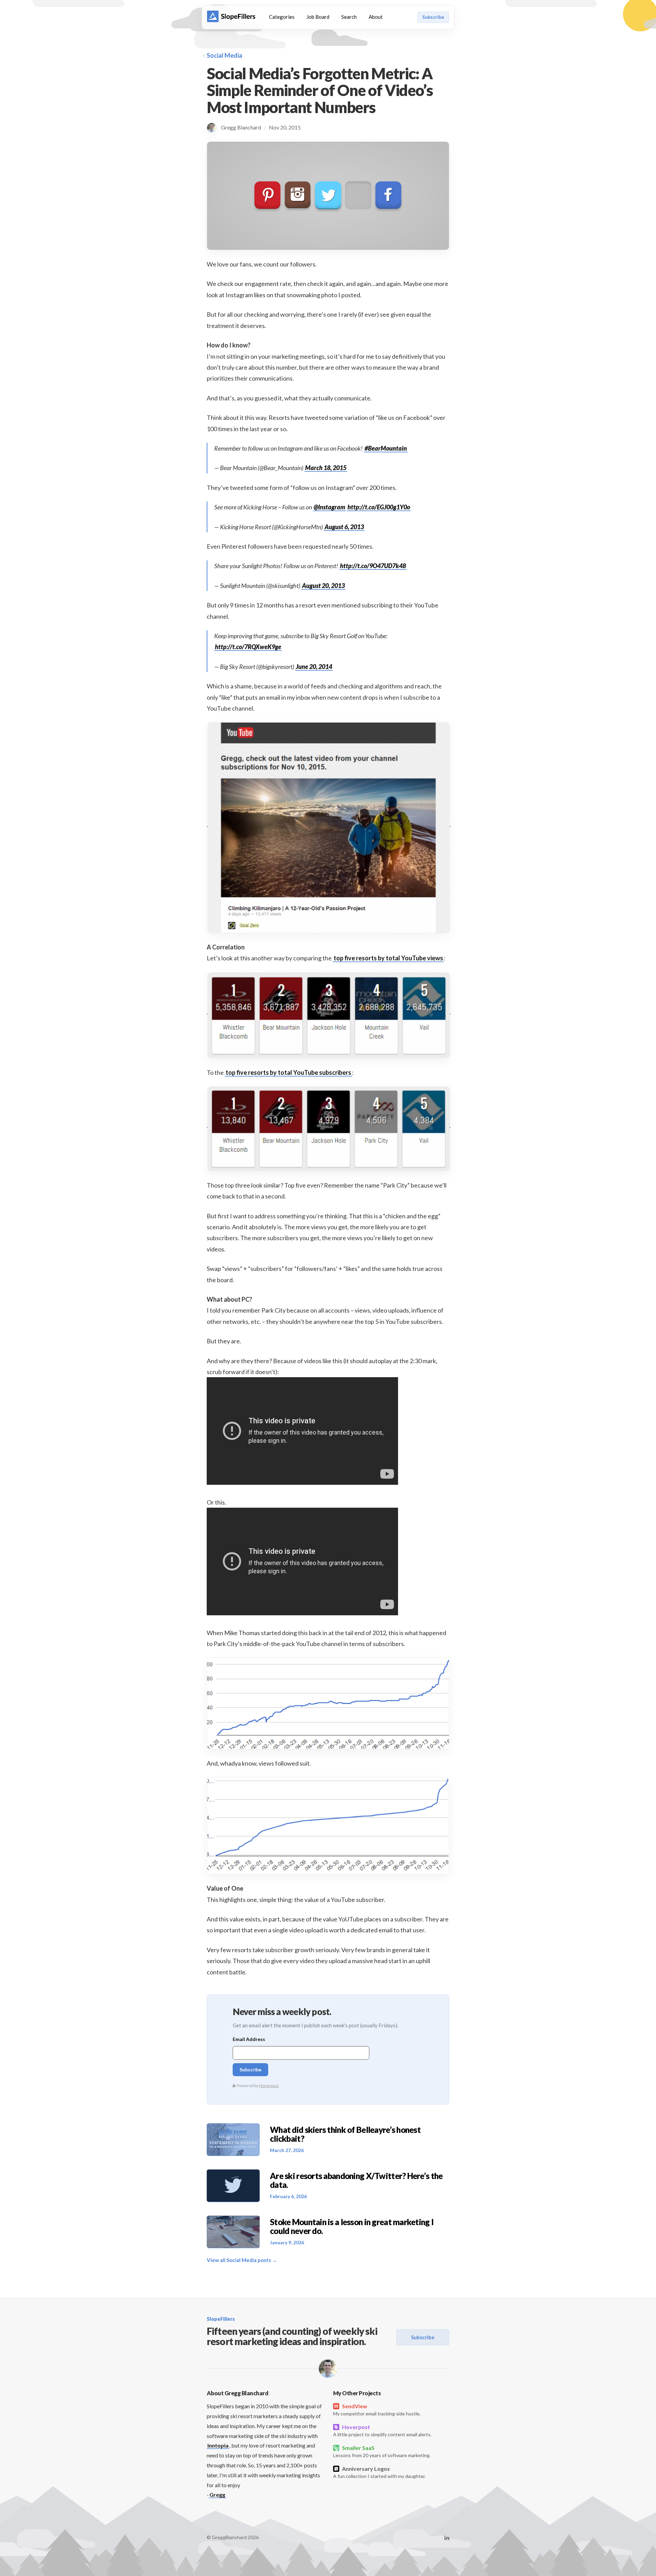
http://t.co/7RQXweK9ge (248, 647)
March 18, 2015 (326, 468)
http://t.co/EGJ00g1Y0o (379, 507)
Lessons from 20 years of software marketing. (382, 2451)
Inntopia (218, 2445)
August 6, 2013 (344, 527)
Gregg (217, 2495)
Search (349, 17)
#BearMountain (386, 448)
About (376, 17)
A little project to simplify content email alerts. (382, 2430)
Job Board (318, 17)
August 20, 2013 (323, 586)
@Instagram (329, 507)
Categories (282, 17)
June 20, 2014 (314, 667)
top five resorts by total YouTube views (388, 958)
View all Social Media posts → (242, 2260)
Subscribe (433, 17)
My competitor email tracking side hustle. (377, 2410)
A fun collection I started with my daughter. (379, 2472)
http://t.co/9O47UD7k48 (373, 566)
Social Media (224, 55)
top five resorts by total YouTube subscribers (288, 1072)
